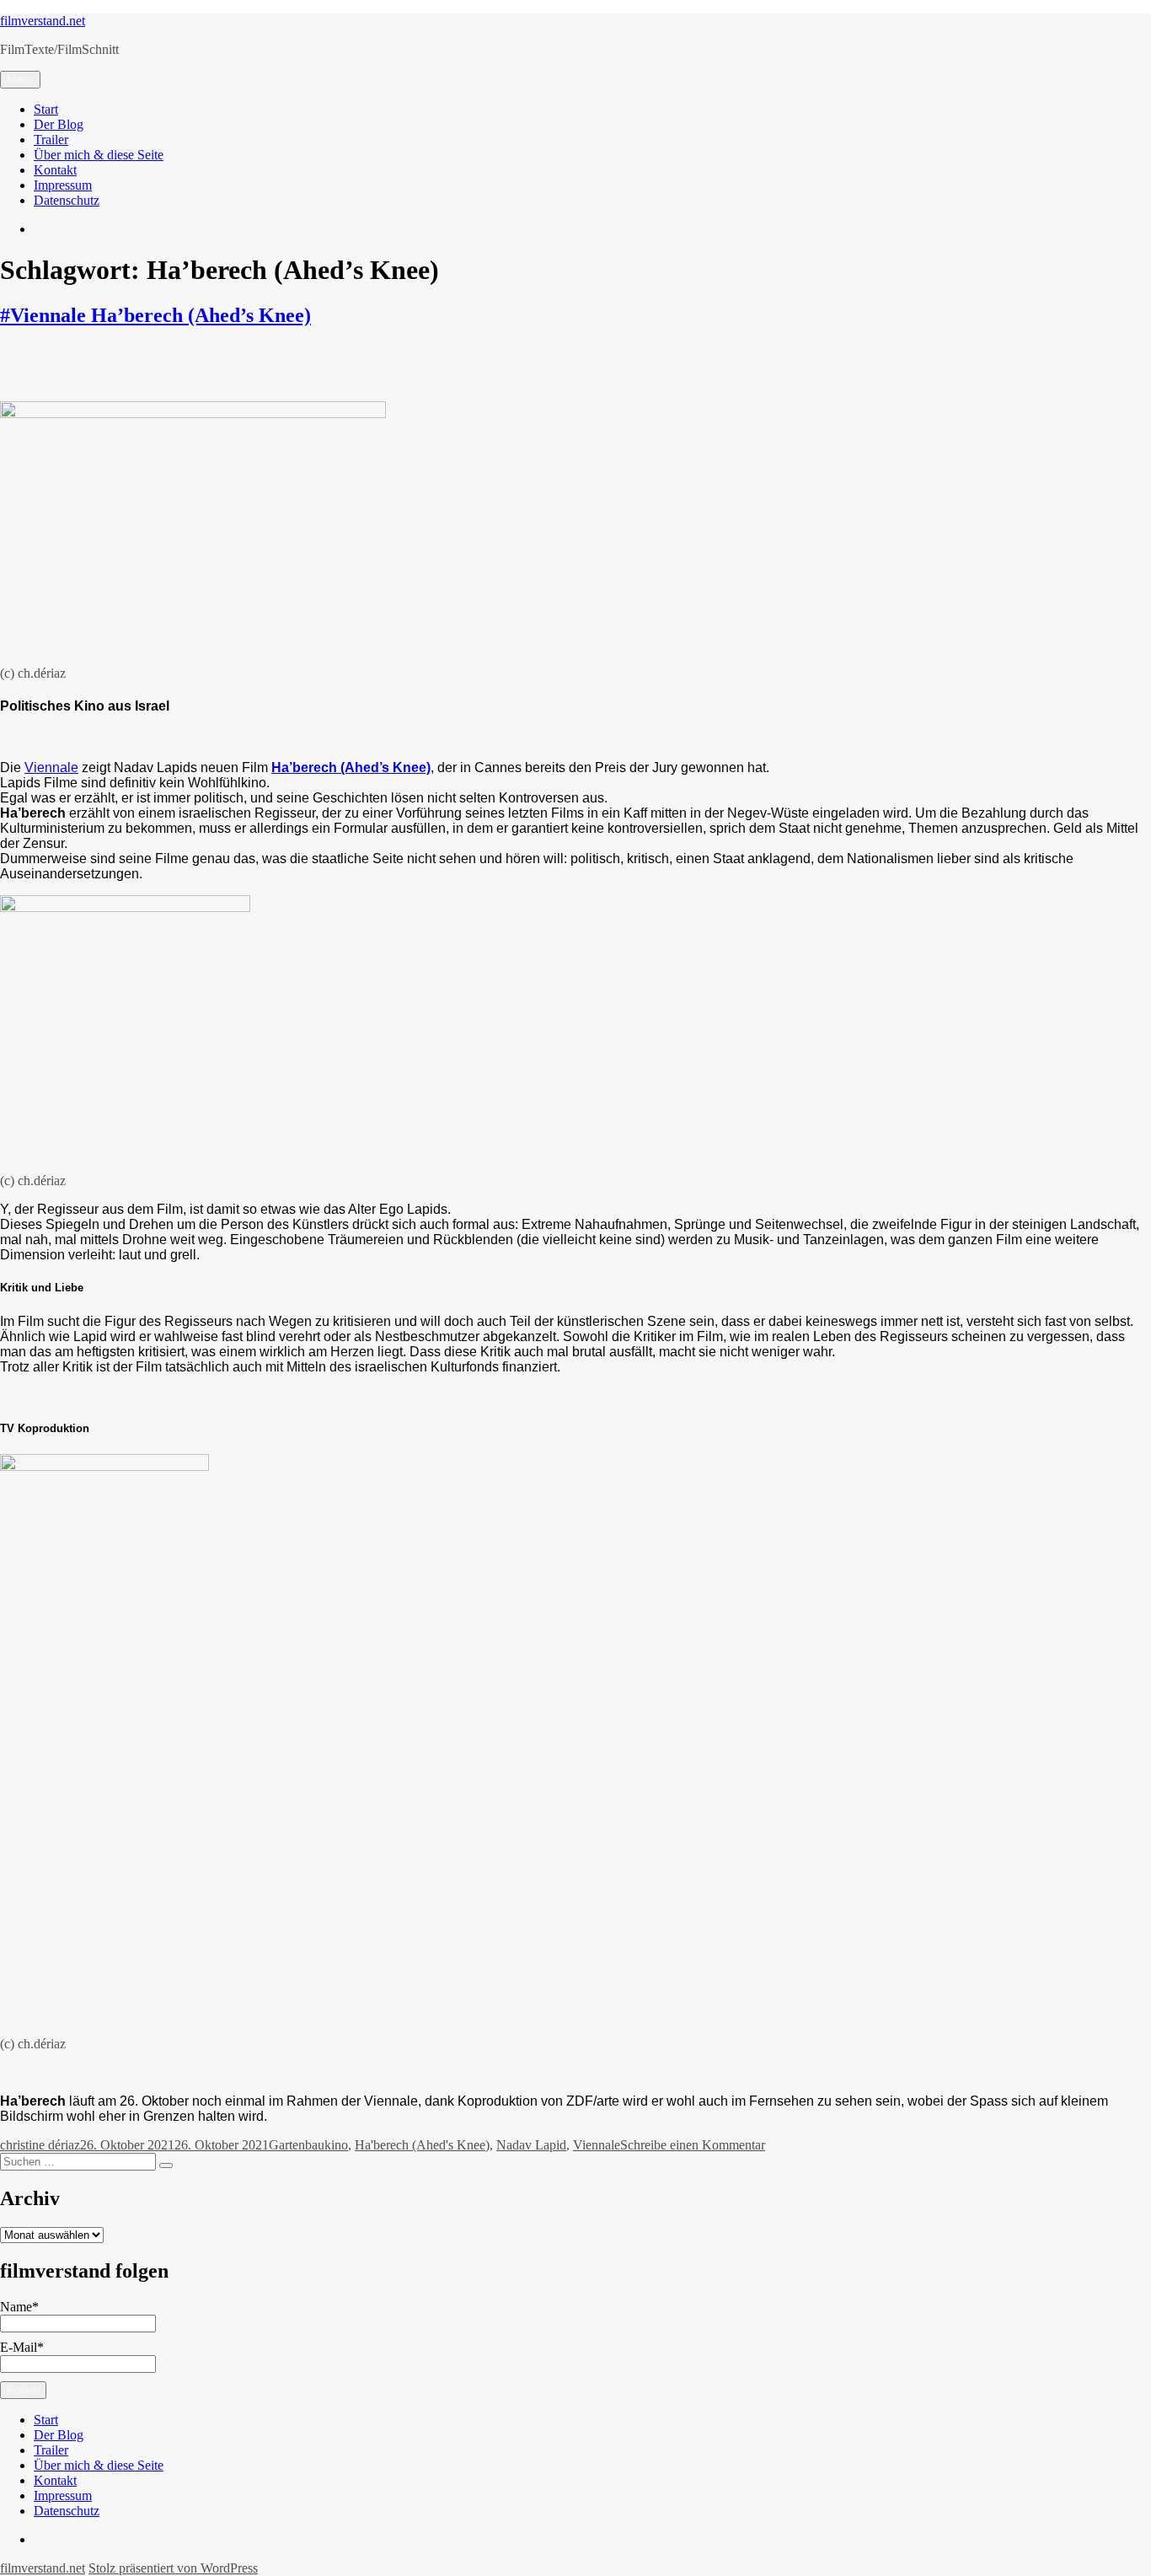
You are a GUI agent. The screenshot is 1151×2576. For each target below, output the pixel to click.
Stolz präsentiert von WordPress (173, 2568)
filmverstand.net (43, 21)
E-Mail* (22, 2347)
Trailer (51, 140)
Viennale (51, 767)
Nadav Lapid (531, 2145)
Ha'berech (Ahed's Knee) (422, 2145)
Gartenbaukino (308, 2145)
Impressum (63, 185)
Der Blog (59, 124)
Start (46, 109)
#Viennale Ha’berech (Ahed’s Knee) (155, 315)
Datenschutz (67, 200)
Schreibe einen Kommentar (693, 2145)
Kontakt (55, 170)
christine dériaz (40, 2145)
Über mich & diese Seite (99, 155)
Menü (20, 80)
